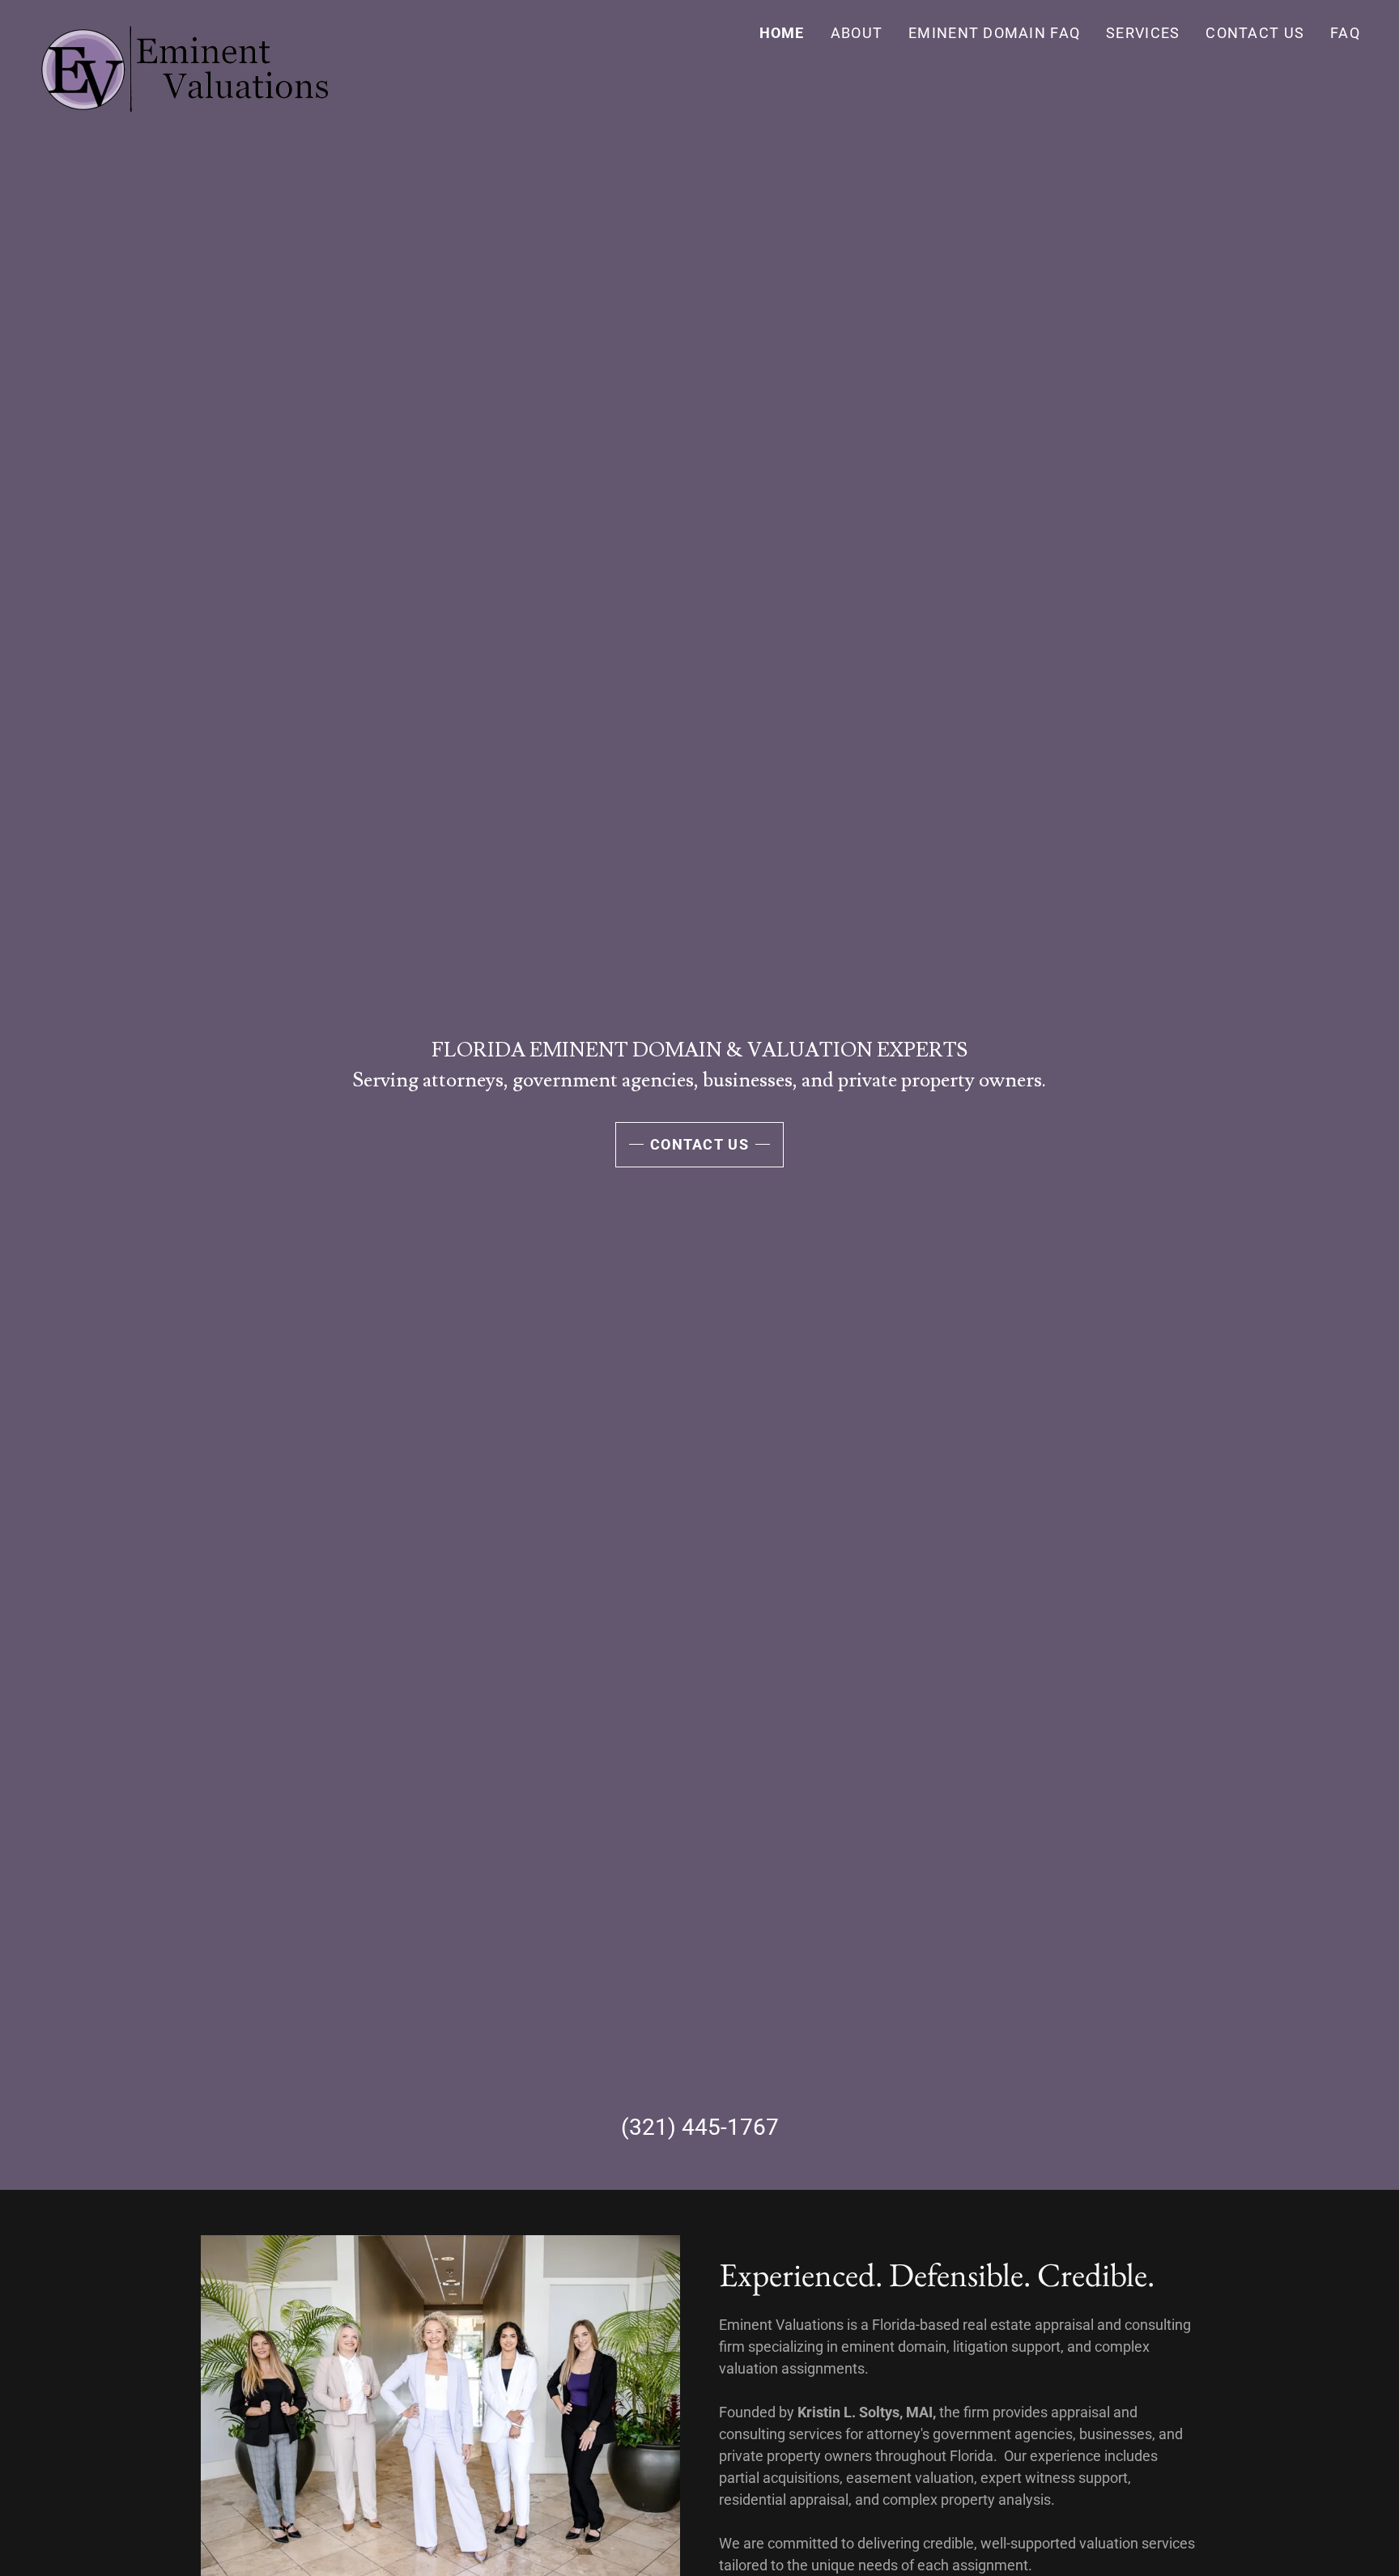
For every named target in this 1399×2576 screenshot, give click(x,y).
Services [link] (1143, 33)
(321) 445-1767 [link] (700, 2127)
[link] (184, 28)
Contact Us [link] (1255, 33)
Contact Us (699, 1144)
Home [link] (782, 33)
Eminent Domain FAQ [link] (994, 33)
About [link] (857, 33)
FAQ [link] (1345, 33)
